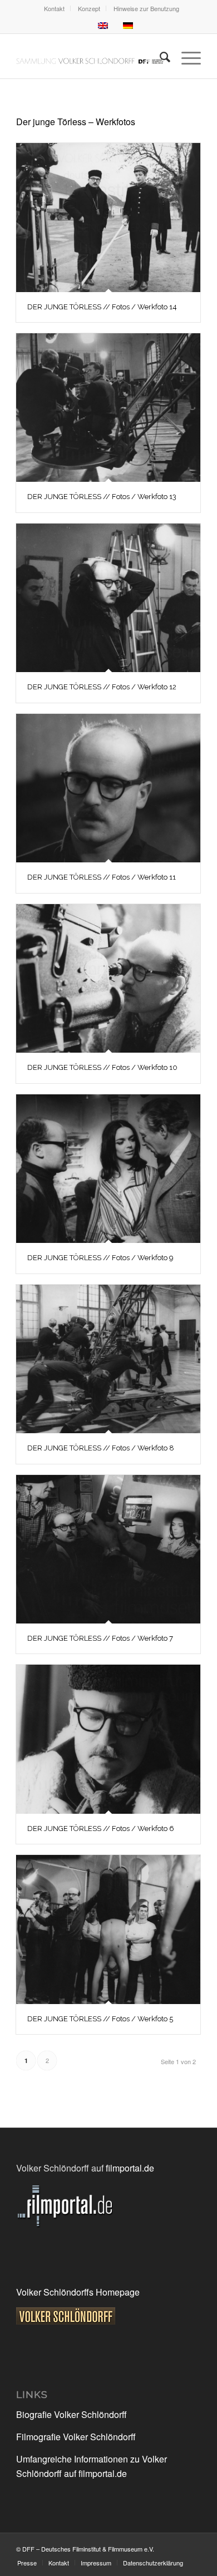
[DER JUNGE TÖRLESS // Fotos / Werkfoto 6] (108, 1739)
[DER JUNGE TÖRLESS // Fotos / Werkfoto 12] (108, 598)
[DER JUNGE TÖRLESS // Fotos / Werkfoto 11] (108, 788)
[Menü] (186, 56)
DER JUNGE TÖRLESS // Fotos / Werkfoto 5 (100, 2019)
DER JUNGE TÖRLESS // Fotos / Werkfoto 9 (100, 1258)
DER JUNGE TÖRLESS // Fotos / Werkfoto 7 (100, 1638)
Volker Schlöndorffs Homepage (78, 2292)
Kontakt (54, 8)
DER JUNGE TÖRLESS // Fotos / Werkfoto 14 (102, 307)
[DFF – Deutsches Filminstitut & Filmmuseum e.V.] (90, 56)
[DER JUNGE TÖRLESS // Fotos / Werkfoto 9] (108, 1169)
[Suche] (159, 56)
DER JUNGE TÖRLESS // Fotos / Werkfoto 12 (102, 687)
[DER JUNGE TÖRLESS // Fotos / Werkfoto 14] (108, 218)
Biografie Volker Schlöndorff (71, 2414)
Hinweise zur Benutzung (146, 8)
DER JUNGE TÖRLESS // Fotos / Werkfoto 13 (102, 497)
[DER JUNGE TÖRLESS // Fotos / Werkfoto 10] (108, 979)
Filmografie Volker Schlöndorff (76, 2437)
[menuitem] (55, 8)
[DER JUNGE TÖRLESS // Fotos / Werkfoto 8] (108, 1359)
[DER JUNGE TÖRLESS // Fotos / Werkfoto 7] (108, 1549)
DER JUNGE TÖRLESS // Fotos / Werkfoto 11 (102, 877)
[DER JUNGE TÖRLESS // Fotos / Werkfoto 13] (108, 408)
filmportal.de (130, 2168)
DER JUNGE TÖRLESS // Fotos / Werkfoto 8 (101, 1448)
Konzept (89, 8)
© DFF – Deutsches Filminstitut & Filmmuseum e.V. (85, 2549)
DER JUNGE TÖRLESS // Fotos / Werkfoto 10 (102, 1067)
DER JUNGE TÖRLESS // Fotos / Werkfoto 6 (101, 1829)
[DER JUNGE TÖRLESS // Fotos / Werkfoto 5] (108, 1929)
